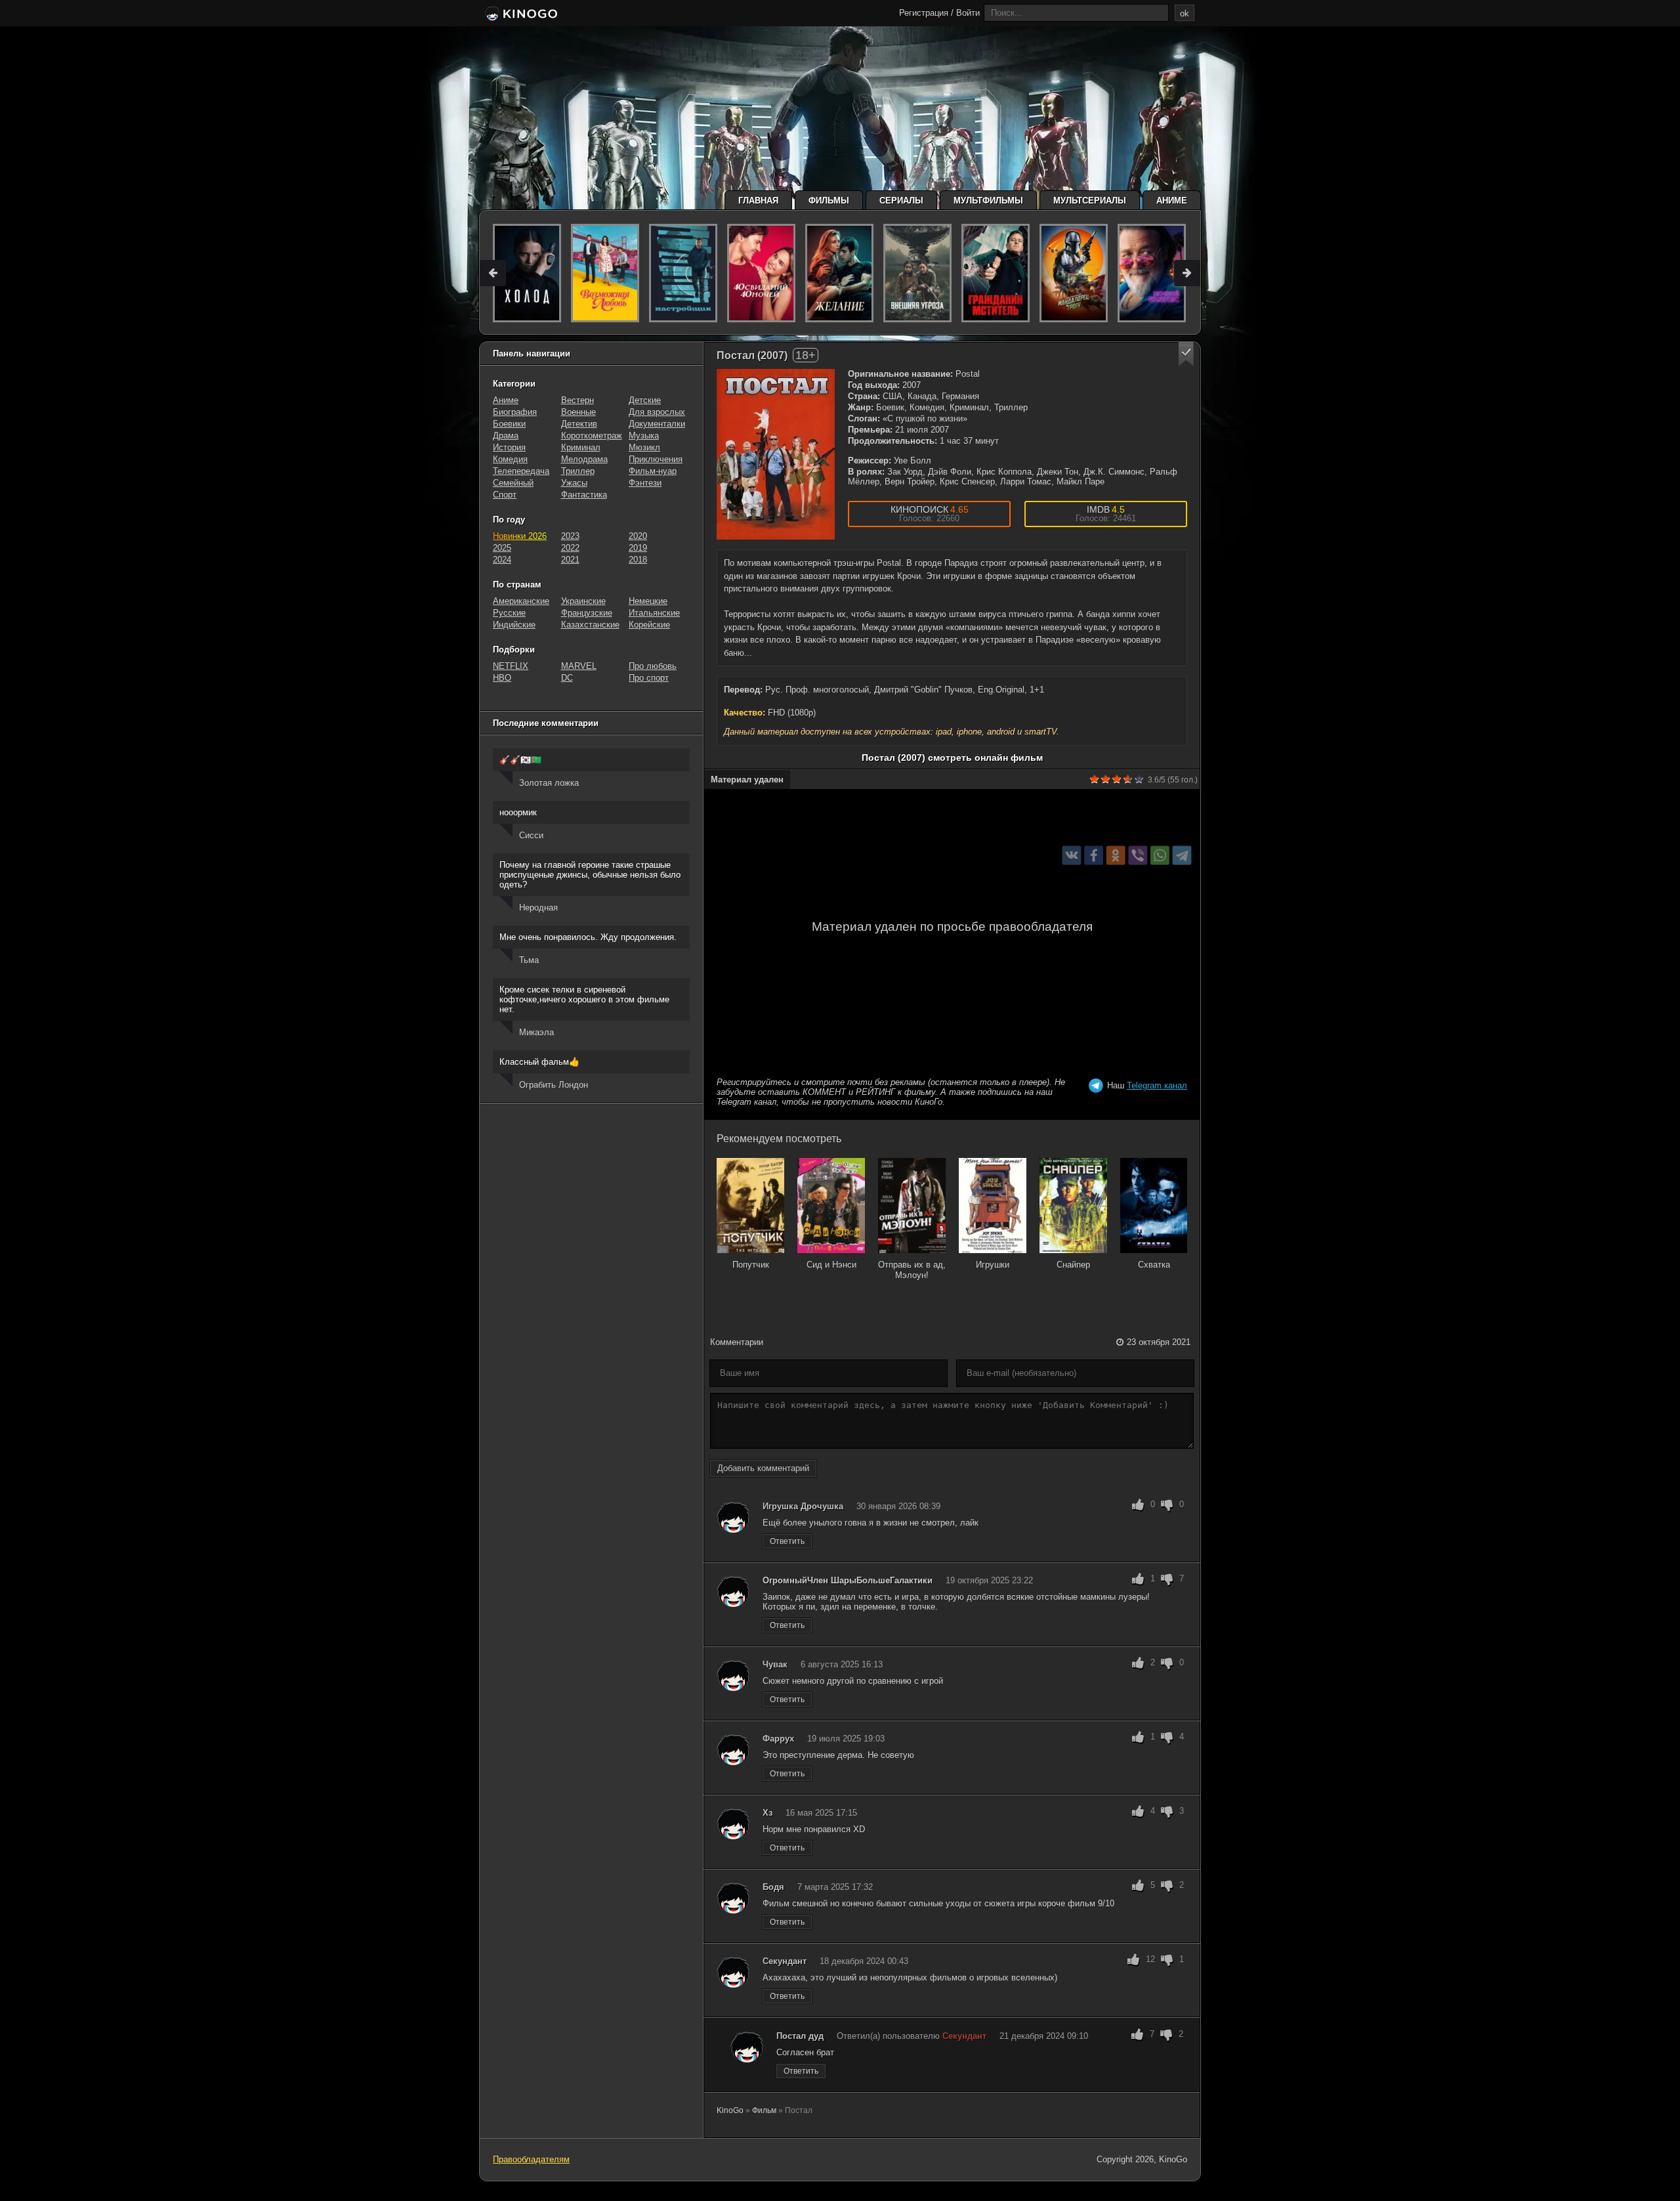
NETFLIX (511, 666)
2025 (502, 548)
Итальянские (654, 613)
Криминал (581, 447)
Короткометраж (592, 436)
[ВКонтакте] (1072, 855)
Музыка (644, 436)
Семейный (513, 483)
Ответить (787, 1541)
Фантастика (584, 495)
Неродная (538, 908)
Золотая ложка (549, 783)
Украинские (583, 601)
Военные (578, 412)
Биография (515, 412)
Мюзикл (644, 447)
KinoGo (730, 2110)
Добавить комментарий (763, 1468)
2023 (570, 536)
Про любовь (653, 666)
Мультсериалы (1090, 201)
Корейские (649, 625)
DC (567, 678)
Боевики (509, 424)
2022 (570, 548)
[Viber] (1138, 855)
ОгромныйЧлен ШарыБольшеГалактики (848, 1580)
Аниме (1172, 201)
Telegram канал (1157, 1085)
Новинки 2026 (520, 536)
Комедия (510, 459)
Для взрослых (657, 412)
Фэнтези (645, 483)
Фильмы (829, 201)
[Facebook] (1094, 855)
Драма (506, 436)
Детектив (579, 424)
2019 (638, 548)
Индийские (514, 625)
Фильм (764, 2110)
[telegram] (1182, 855)
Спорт (505, 495)
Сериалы (901, 201)
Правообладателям (531, 2159)
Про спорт (649, 678)
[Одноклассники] (1116, 855)
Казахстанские (590, 625)
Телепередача (521, 471)
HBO (502, 678)
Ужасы (574, 483)
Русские (509, 613)
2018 (638, 560)
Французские (587, 613)
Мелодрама (584, 459)
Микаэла (536, 1032)
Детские (645, 400)
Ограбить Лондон (554, 1085)
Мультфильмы (988, 201)
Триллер (578, 471)
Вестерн (577, 400)
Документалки (657, 424)
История (509, 447)
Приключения (656, 459)
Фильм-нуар (653, 471)
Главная (758, 201)
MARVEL (579, 666)
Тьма (529, 960)
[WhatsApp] (1160, 855)
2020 (638, 536)
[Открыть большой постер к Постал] (776, 454)
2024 (502, 560)
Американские (521, 601)
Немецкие (648, 601)
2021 (570, 560)
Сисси (531, 835)
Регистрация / (926, 13)
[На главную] (520, 14)
